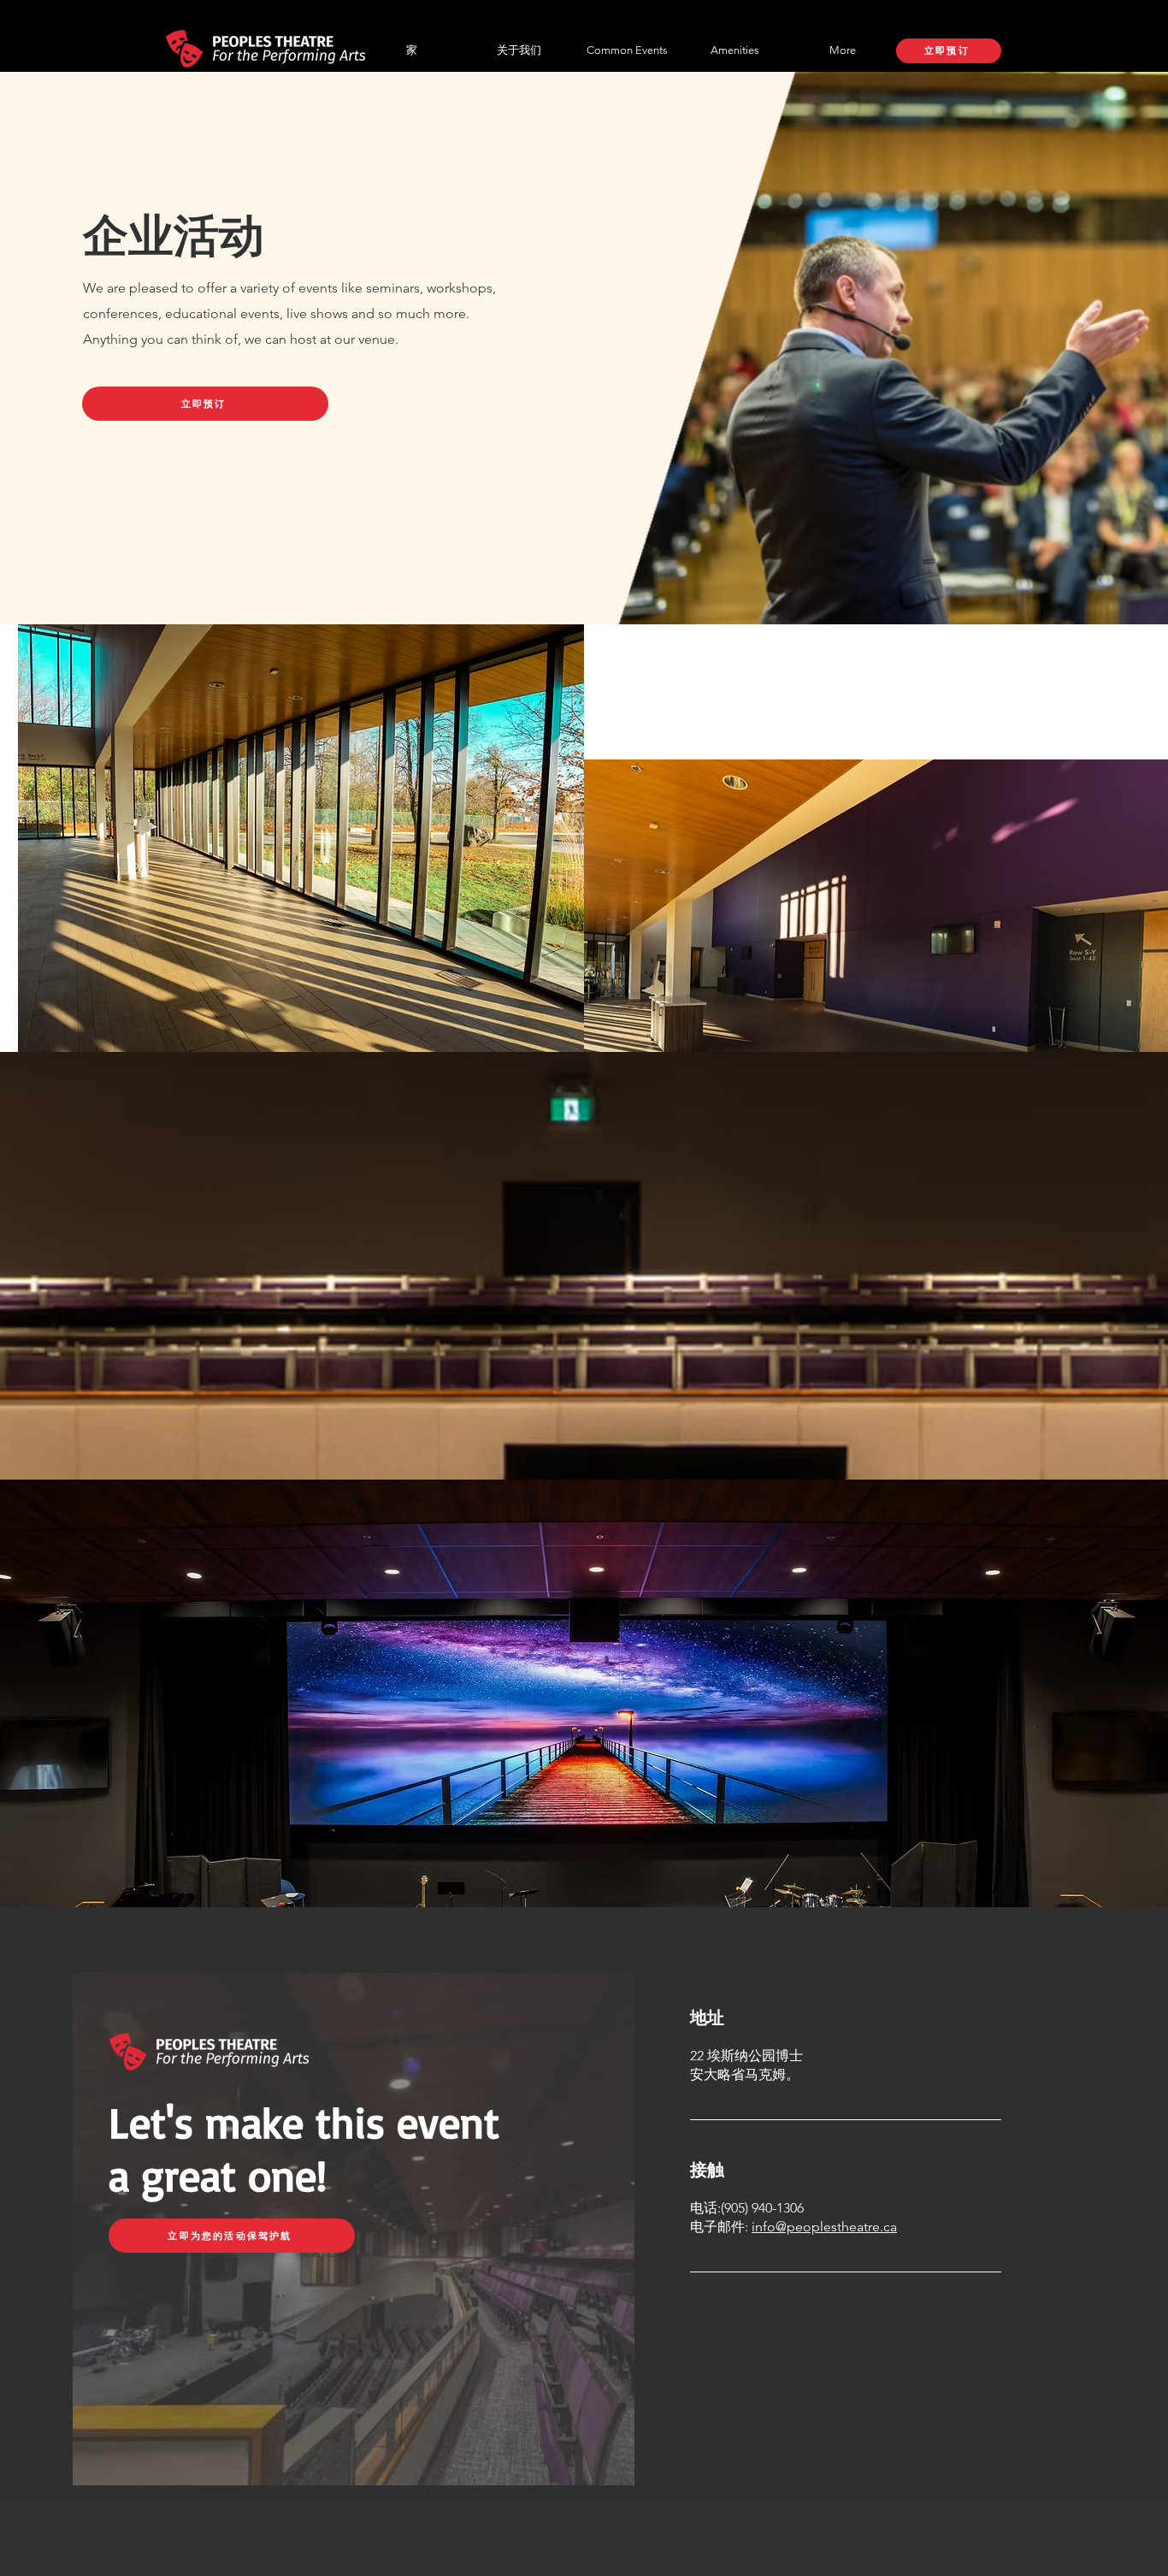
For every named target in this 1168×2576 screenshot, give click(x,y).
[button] (627, 50)
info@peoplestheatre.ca (824, 2227)
